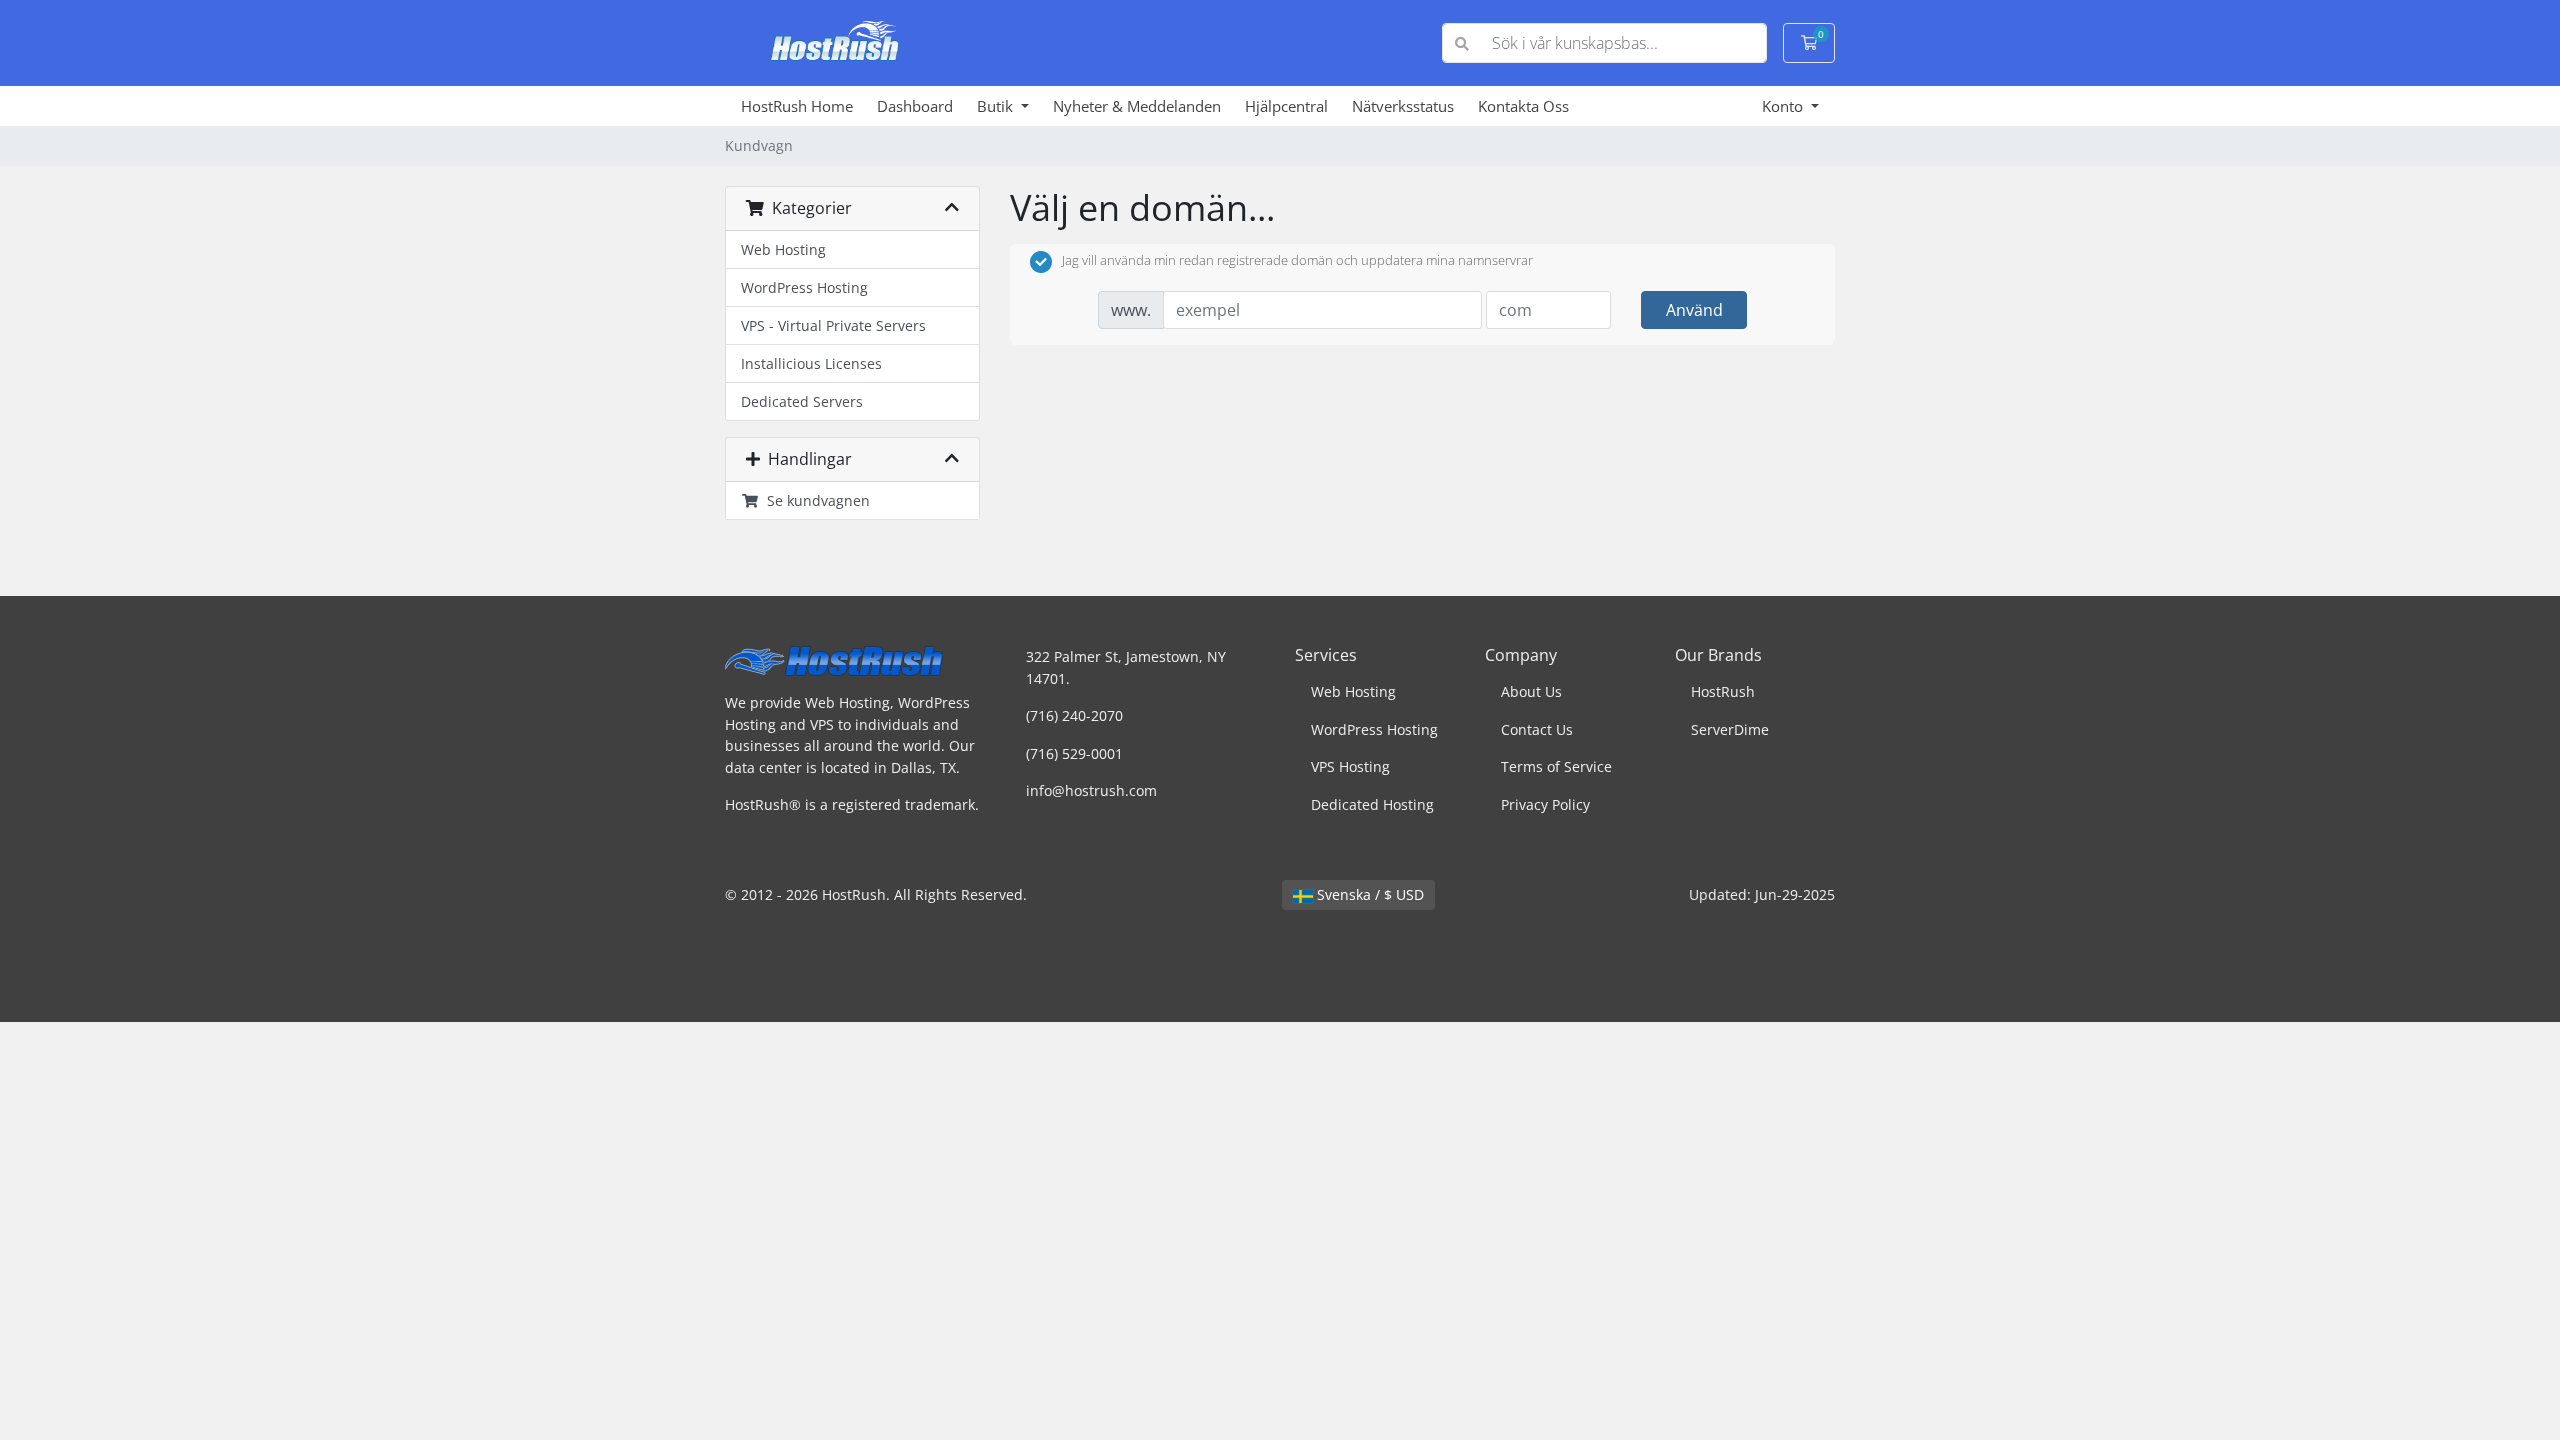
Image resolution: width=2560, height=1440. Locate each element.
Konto (1784, 106)
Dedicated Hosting (1372, 804)
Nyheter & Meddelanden (1137, 106)
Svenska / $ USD (1368, 894)
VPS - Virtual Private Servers (833, 325)
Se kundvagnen (814, 500)
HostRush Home (797, 106)
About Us (1531, 691)
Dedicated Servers (802, 401)
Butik (997, 106)
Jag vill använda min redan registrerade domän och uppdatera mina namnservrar (1297, 261)
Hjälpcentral (1286, 106)
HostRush (1723, 691)
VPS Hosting (1350, 766)
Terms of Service (1556, 766)
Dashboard (915, 106)
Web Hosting (783, 249)
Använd (1694, 310)
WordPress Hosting (804, 287)
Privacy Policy (1545, 804)
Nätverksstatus (1403, 106)
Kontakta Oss (1523, 106)
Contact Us (1537, 729)
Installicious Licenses (811, 363)
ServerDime (1730, 729)
